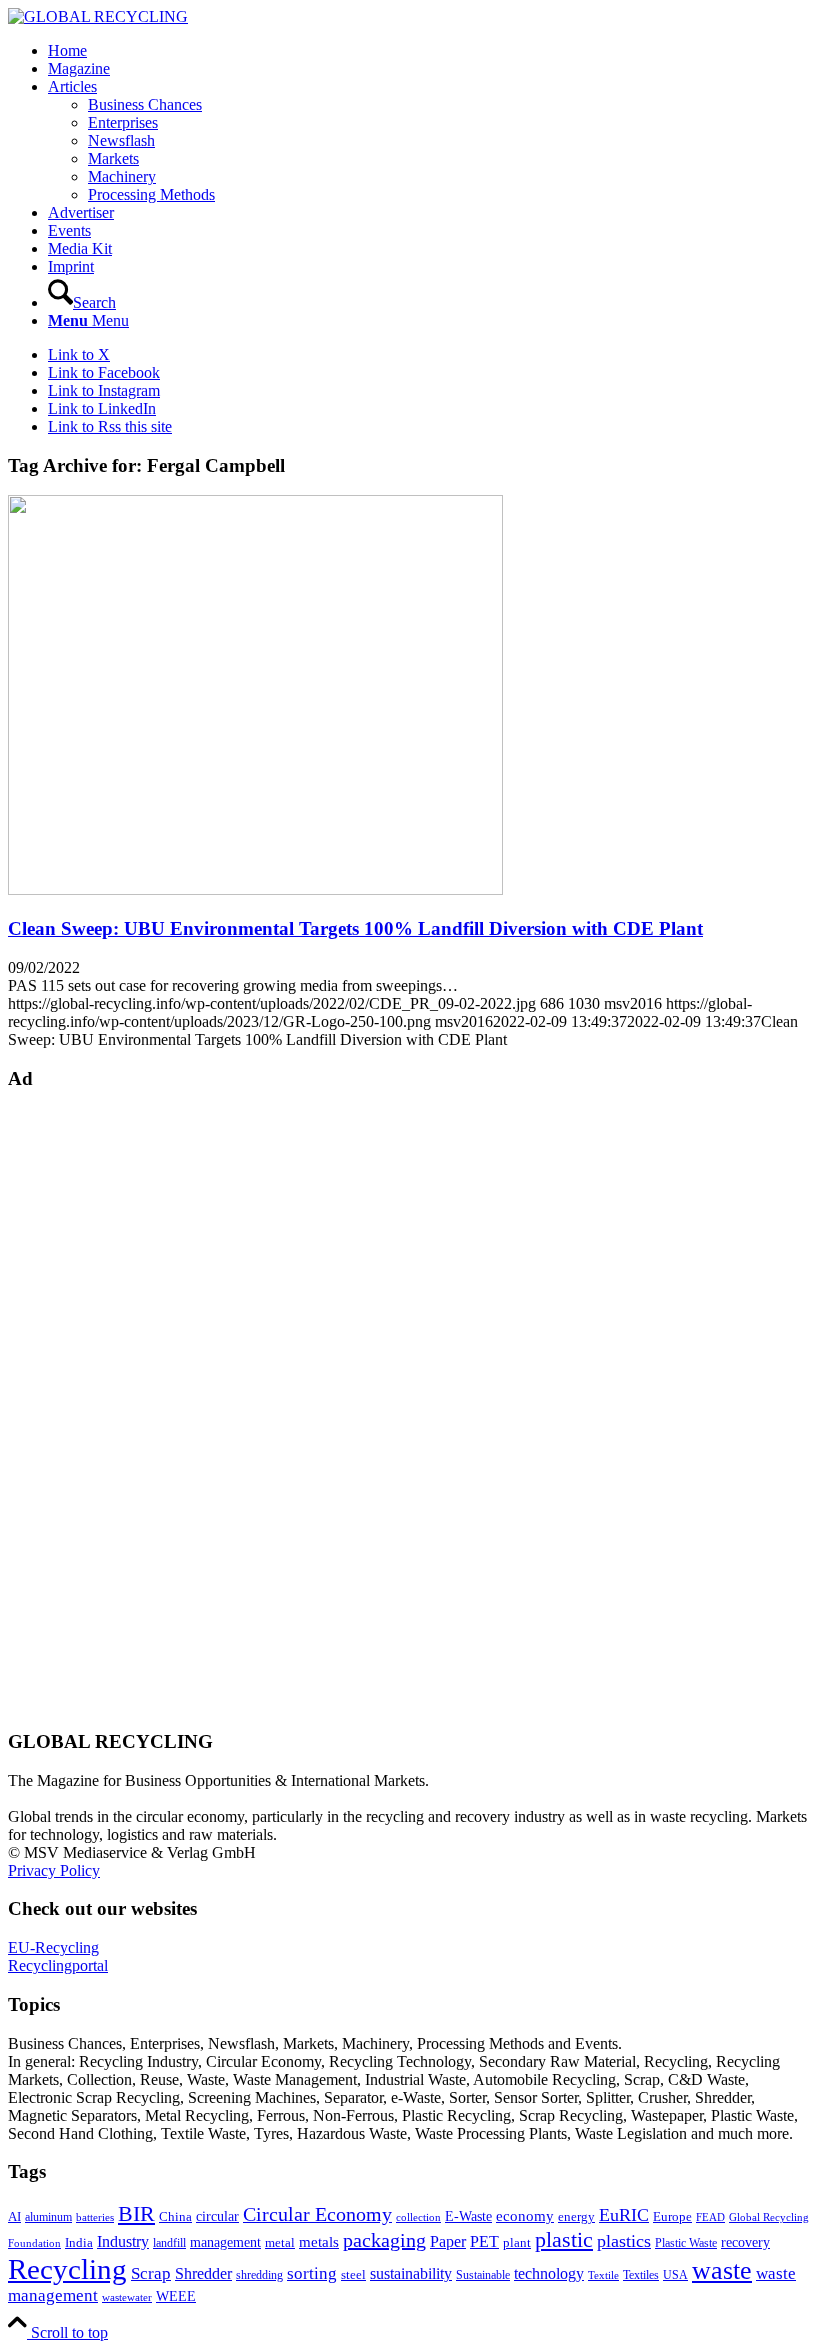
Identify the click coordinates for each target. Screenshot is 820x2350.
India (79, 2242)
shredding (259, 2275)
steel (353, 2275)
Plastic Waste (686, 2243)
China (175, 2217)
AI (14, 2217)
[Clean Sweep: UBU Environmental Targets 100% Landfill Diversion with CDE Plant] (255, 889)
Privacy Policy (54, 1870)
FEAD (710, 2217)
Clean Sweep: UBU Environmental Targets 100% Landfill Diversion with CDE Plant (355, 928)
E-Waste (468, 2216)
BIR (136, 2214)
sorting (312, 2273)
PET (484, 2241)
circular (217, 2216)
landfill (169, 2243)
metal (280, 2243)
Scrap (151, 2273)
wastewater (127, 2297)
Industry (123, 2241)
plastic (564, 2239)
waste (722, 2270)
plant (517, 2243)
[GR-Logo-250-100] (98, 16)
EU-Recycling (53, 1947)
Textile (603, 2275)
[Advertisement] (88, 1408)
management (225, 2242)
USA (675, 2275)
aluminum (48, 2217)
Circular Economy (317, 2214)
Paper (448, 2241)
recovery (745, 2242)
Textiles (641, 2275)
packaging (384, 2240)
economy (525, 2216)
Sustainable (483, 2275)
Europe (672, 2217)
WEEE (176, 2296)
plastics (624, 2241)
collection (418, 2217)
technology (549, 2273)
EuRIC (624, 2215)
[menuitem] (430, 51)
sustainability (411, 2273)
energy (576, 2217)
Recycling (67, 2269)
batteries (95, 2217)
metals (319, 2241)
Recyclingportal (58, 1965)
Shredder (203, 2273)
